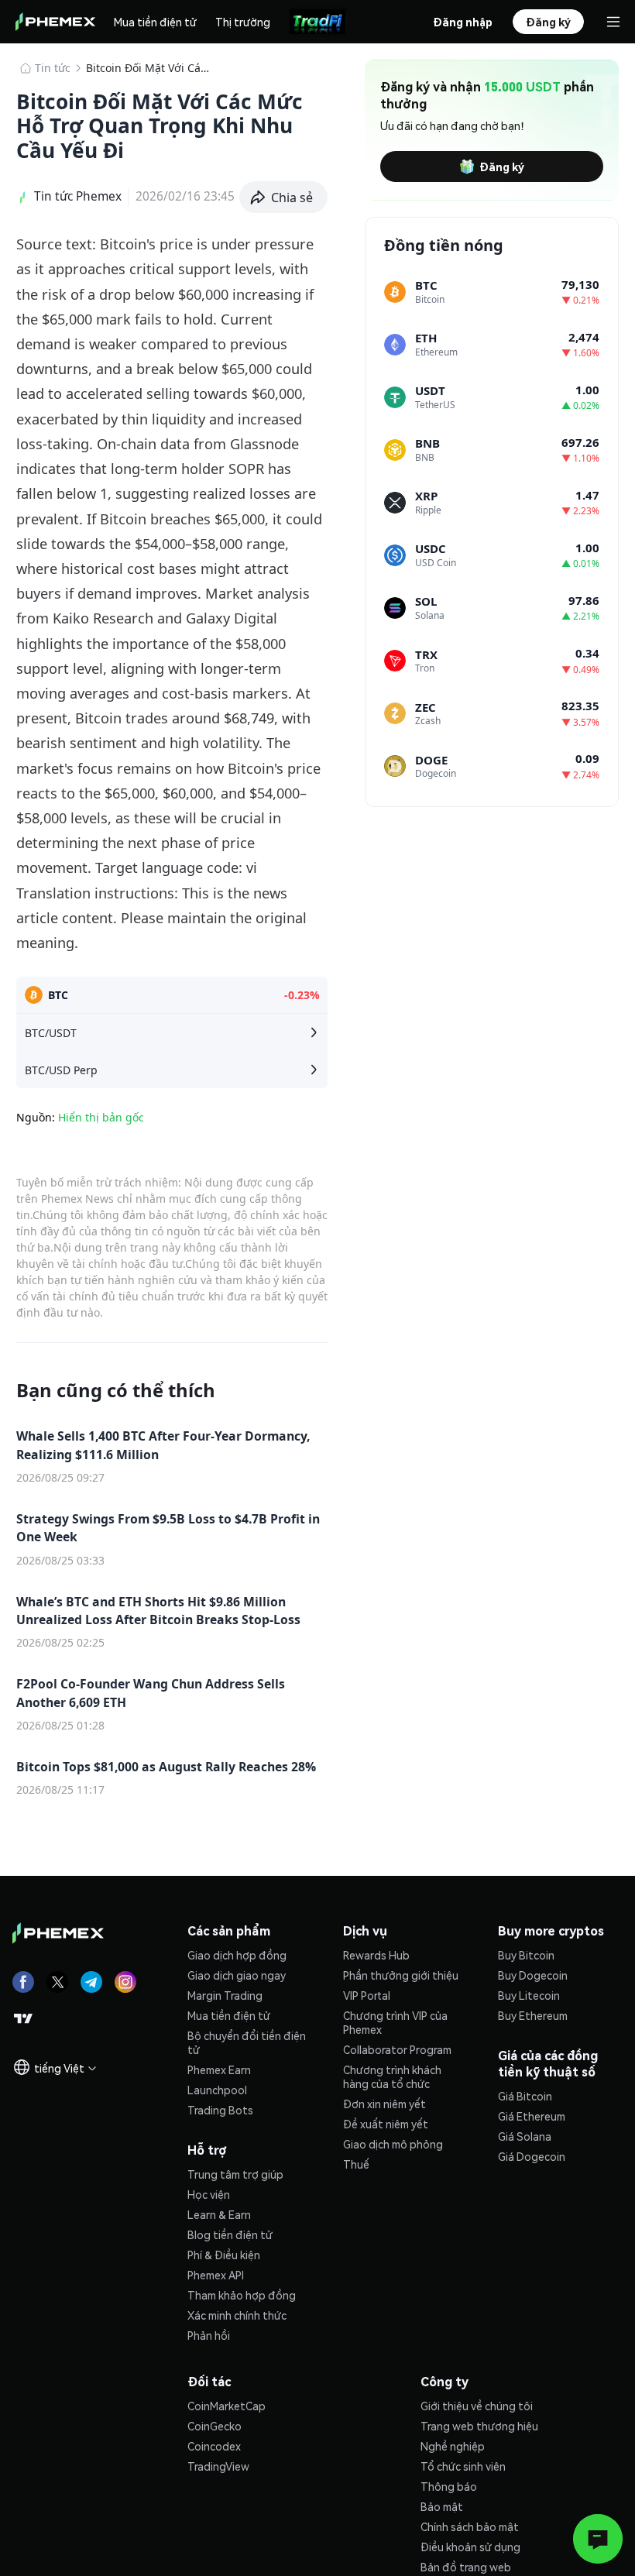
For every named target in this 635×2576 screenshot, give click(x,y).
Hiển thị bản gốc (101, 1117)
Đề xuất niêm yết (386, 2124)
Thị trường (243, 22)
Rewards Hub (376, 1955)
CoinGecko (215, 2426)
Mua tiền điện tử (155, 22)
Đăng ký (502, 167)
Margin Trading (225, 1995)
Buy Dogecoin (533, 1975)
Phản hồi (209, 2335)
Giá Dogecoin (532, 2156)
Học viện (209, 2194)
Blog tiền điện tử (230, 2234)
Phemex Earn (219, 2069)
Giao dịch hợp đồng (237, 1955)
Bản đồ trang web (466, 2567)
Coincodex (214, 2446)
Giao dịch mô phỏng (393, 2144)
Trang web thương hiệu (479, 2426)
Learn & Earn (219, 2214)
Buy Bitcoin (526, 1955)
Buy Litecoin (529, 1995)
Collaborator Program (397, 2049)
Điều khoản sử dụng (470, 2547)
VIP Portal (367, 1995)
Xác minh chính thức (237, 2315)
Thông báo (449, 2486)
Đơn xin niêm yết (384, 2104)
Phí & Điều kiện (224, 2255)
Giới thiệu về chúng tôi (477, 2406)
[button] (284, 197)
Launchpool (217, 2090)
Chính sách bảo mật (470, 2526)
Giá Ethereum (532, 2116)
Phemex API (216, 2275)
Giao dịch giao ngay (237, 1975)
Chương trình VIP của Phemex (395, 2022)
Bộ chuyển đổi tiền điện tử (247, 2042)
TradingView (218, 2466)
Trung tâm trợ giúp (235, 2174)
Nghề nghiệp (453, 2446)
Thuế (356, 2164)
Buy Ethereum (533, 2015)
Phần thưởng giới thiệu (401, 1975)
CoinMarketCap (227, 2406)
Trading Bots (220, 2110)
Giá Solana (525, 2136)
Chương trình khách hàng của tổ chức (392, 2076)
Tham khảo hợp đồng (242, 2295)
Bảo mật (442, 2506)
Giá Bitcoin (525, 2096)
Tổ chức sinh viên (463, 2466)
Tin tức (53, 68)
